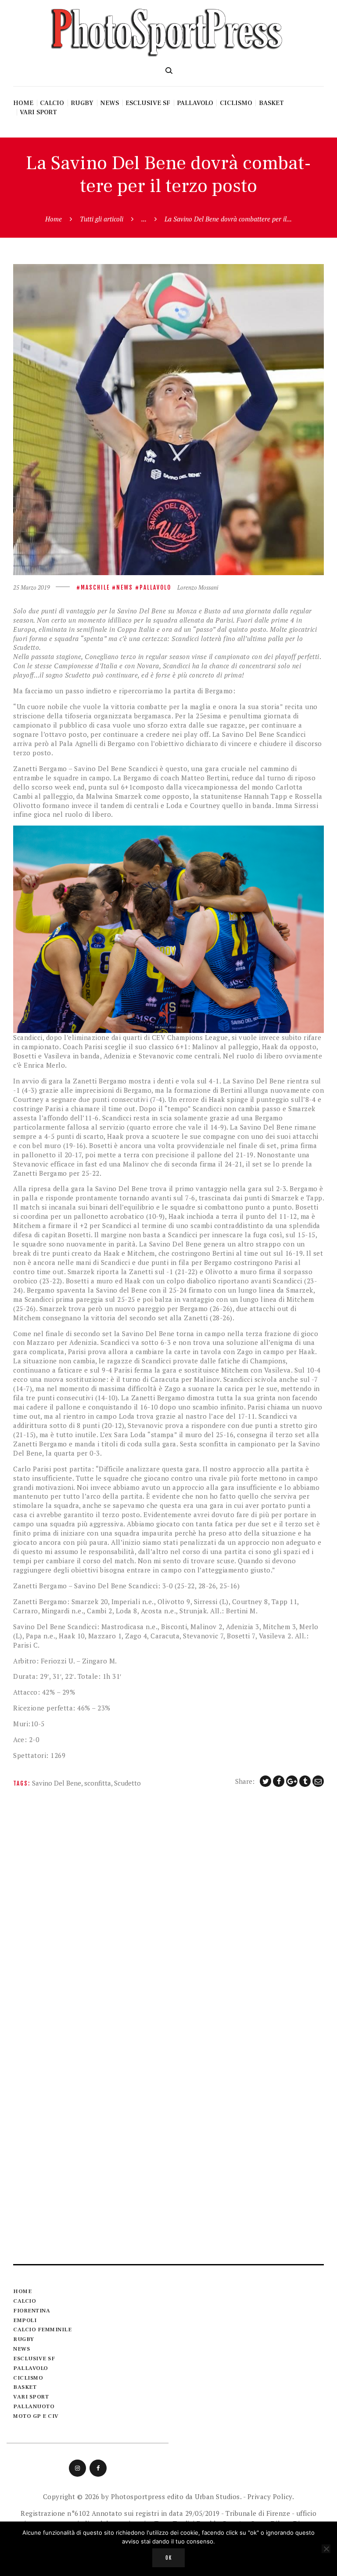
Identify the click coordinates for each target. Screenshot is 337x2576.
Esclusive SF (34, 2359)
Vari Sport (31, 2397)
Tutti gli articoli (102, 219)
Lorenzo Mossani (198, 587)
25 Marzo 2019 (32, 587)
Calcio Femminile (42, 2330)
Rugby (24, 2339)
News (125, 587)
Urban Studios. (218, 2496)
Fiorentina (32, 2311)
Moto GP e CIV (36, 2416)
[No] (326, 2549)
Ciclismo (28, 2378)
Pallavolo (155, 587)
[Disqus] (168, 1911)
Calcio (25, 2301)
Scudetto (127, 1783)
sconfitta (98, 1783)
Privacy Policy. (271, 2496)
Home (54, 219)
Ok (169, 2558)
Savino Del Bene (57, 1783)
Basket (25, 2387)
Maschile (95, 587)
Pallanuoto (34, 2406)
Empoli (25, 2320)
